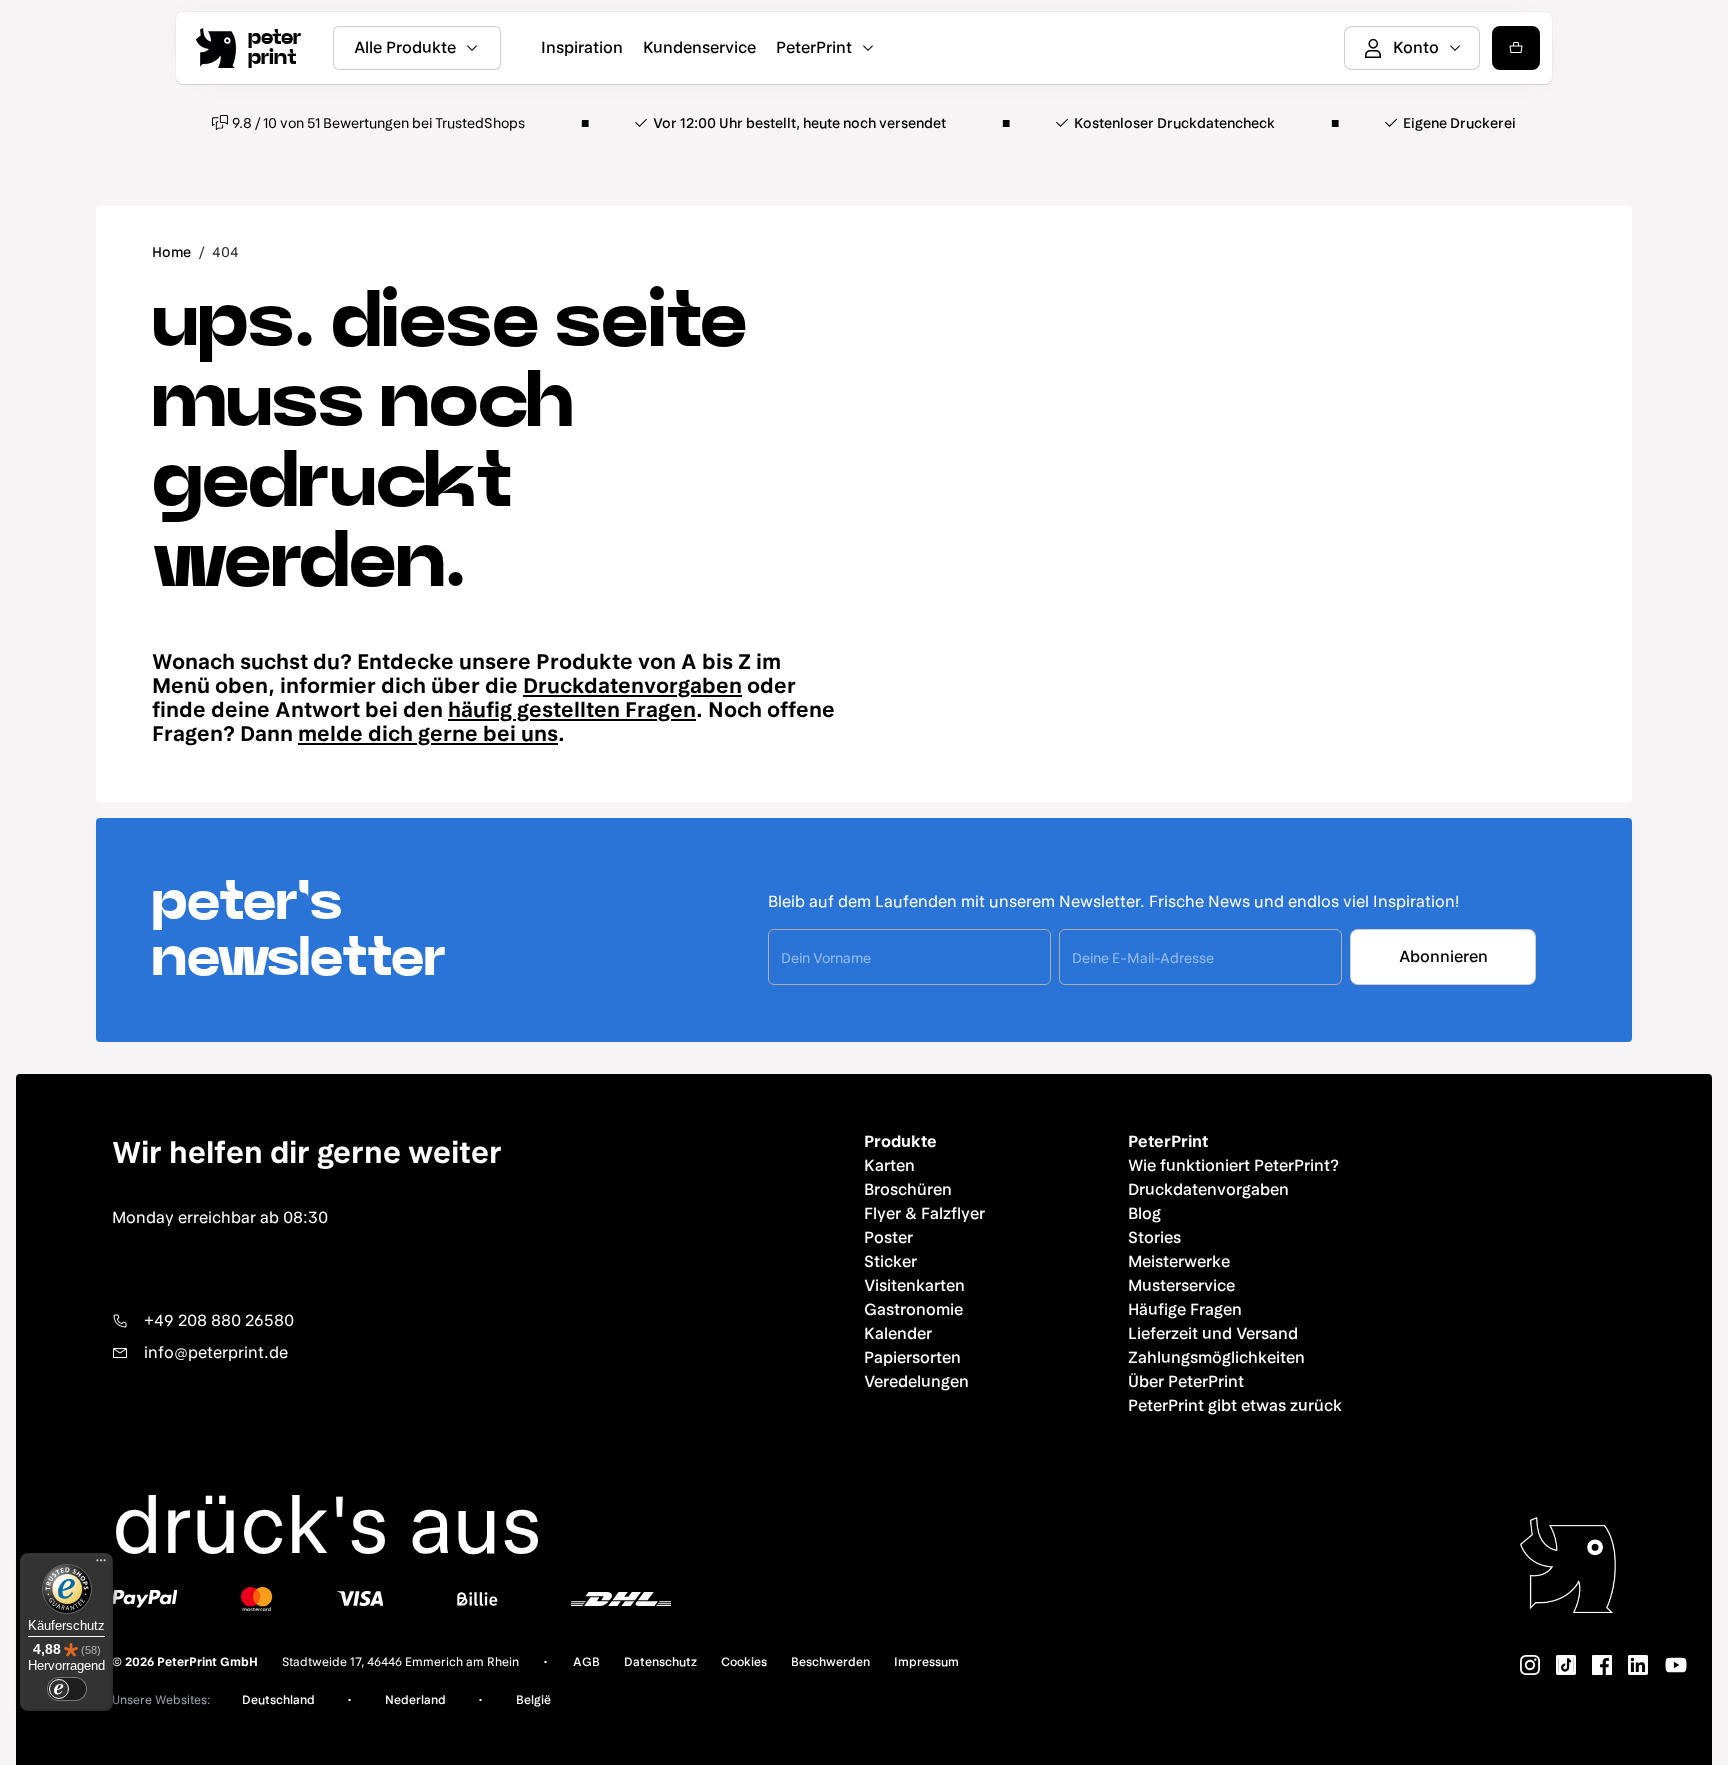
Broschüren (908, 1189)
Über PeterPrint (1186, 1381)
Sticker (890, 1261)
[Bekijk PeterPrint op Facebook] (1602, 1665)
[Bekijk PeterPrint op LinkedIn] (1638, 1665)
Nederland (415, 1700)
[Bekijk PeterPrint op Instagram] (1530, 1665)
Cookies (744, 1662)
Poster (888, 1237)
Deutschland (278, 1700)
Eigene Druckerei (1459, 123)
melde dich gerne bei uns (428, 733)
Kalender (898, 1333)
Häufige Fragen (1185, 1309)
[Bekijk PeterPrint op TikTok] (1566, 1665)
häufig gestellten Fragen (572, 709)
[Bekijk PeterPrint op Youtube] (1676, 1665)
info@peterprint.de (216, 1352)
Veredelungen (916, 1381)
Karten (889, 1165)
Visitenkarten (914, 1285)
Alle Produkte (405, 47)
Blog (1144, 1213)
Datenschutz (660, 1662)
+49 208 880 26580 (219, 1320)
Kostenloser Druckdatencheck (1174, 123)
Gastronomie (913, 1309)
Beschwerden (830, 1662)
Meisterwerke (1179, 1261)
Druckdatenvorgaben (632, 685)
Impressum (926, 1662)
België (533, 1700)
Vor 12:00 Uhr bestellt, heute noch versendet (799, 123)
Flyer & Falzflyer (924, 1213)
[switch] (67, 1689)
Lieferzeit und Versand (1213, 1333)
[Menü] (101, 1565)
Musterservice (1181, 1285)
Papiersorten (912, 1357)
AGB (586, 1662)
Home (171, 252)
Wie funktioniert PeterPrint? (1233, 1165)
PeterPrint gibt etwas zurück (1235, 1405)
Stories (1154, 1237)
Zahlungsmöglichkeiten (1216, 1357)
